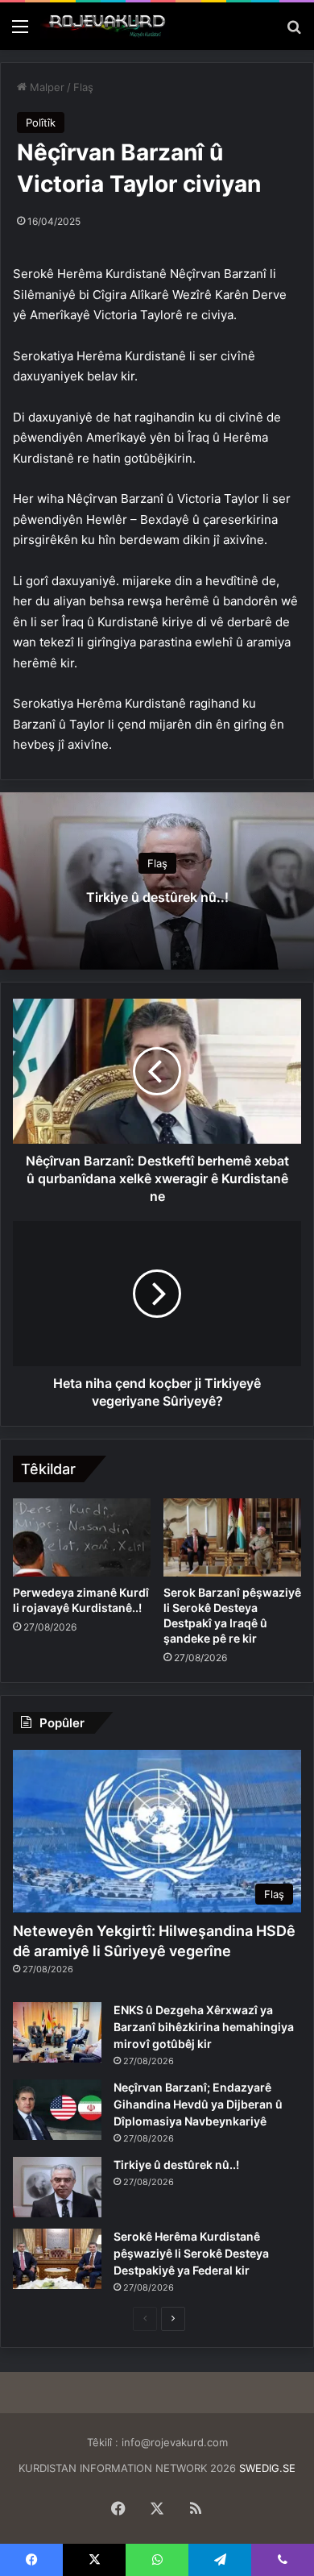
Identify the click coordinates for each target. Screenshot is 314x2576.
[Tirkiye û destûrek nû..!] (57, 2187)
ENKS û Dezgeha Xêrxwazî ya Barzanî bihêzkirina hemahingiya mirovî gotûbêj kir (204, 2027)
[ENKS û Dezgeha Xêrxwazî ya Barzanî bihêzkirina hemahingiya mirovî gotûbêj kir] (57, 2032)
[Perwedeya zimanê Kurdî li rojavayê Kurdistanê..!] (82, 1537)
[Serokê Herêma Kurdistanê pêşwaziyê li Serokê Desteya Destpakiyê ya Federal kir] (57, 2259)
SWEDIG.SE (267, 2468)
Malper (45, 87)
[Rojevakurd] (105, 26)
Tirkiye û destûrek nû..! (157, 897)
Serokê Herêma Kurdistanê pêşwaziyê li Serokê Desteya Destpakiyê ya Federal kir (191, 2253)
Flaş (83, 87)
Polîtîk (41, 123)
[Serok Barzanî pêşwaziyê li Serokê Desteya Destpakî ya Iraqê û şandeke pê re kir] (232, 1537)
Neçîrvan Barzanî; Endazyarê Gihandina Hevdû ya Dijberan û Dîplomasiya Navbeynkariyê (198, 2104)
